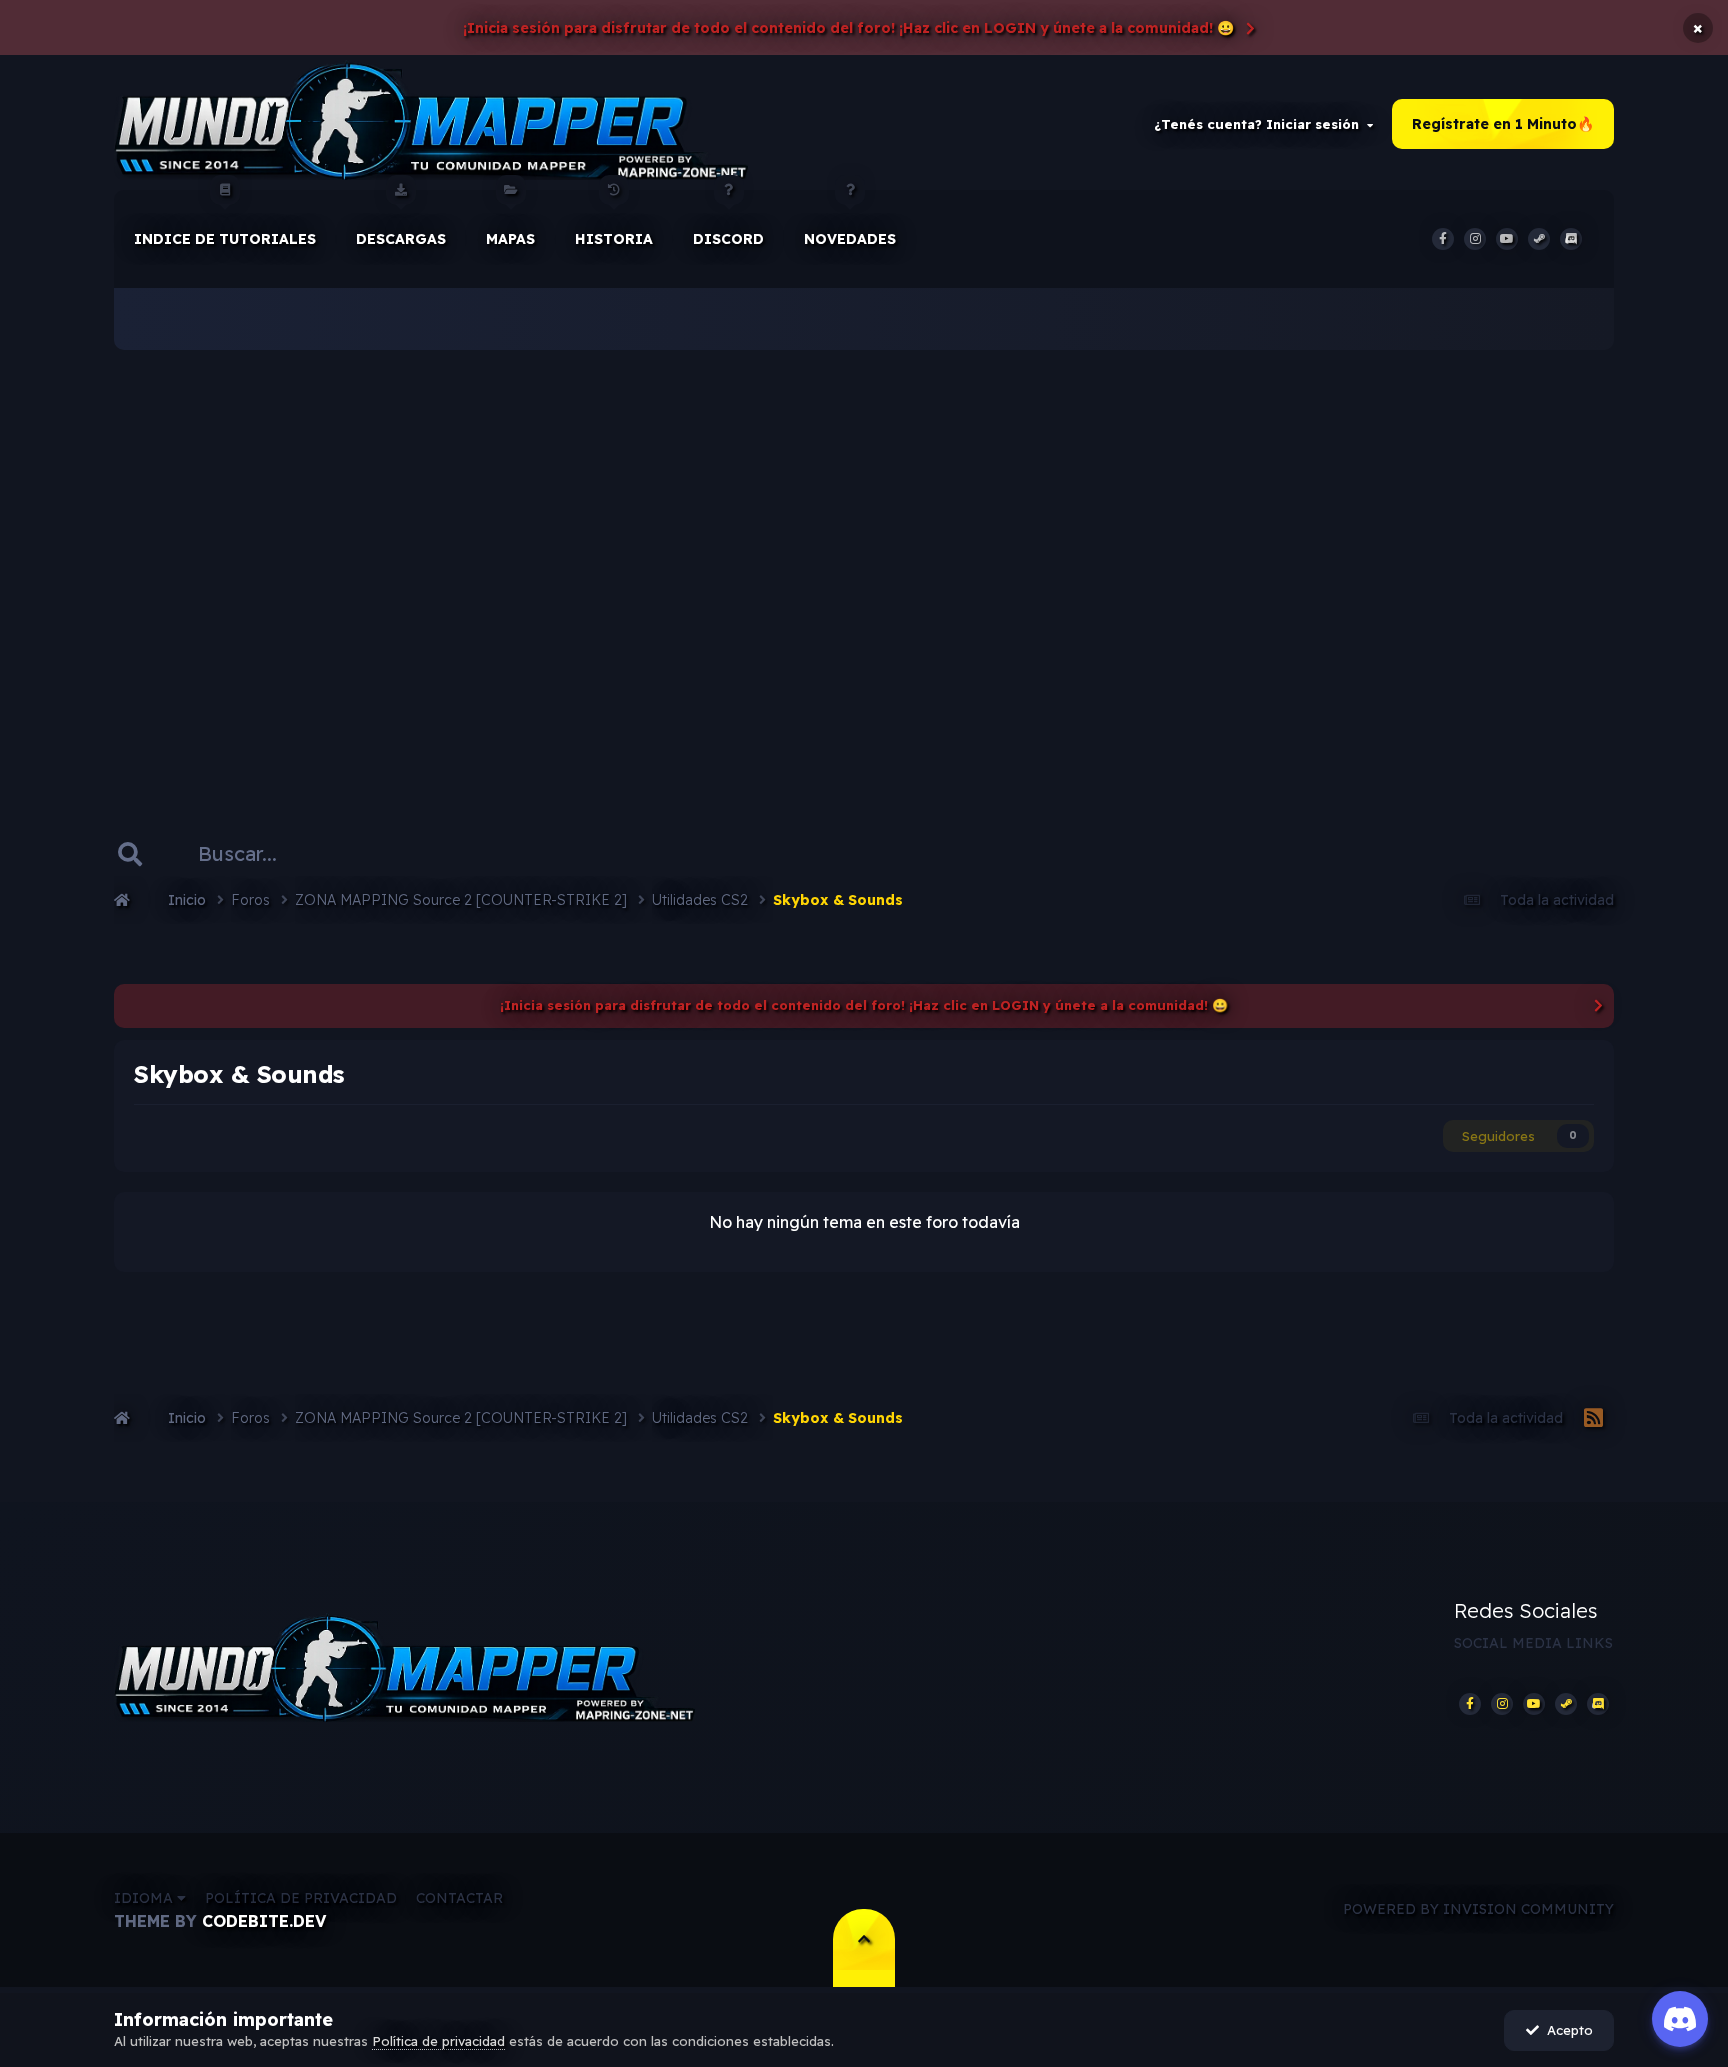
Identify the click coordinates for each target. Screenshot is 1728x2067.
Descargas (401, 239)
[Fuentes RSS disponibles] (1593, 1419)
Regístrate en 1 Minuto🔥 (1503, 124)
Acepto (1566, 2030)
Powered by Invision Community (1478, 1909)
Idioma (145, 1898)
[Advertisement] (864, 560)
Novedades (850, 239)
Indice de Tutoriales (225, 239)
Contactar (459, 1898)
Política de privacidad (301, 1898)
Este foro (410, 853)
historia (614, 239)
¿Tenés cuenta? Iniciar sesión (1260, 124)
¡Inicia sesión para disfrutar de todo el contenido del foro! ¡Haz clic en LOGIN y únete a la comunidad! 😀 (848, 28)
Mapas (510, 239)
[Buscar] (130, 854)
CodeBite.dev (264, 1921)
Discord (728, 239)
